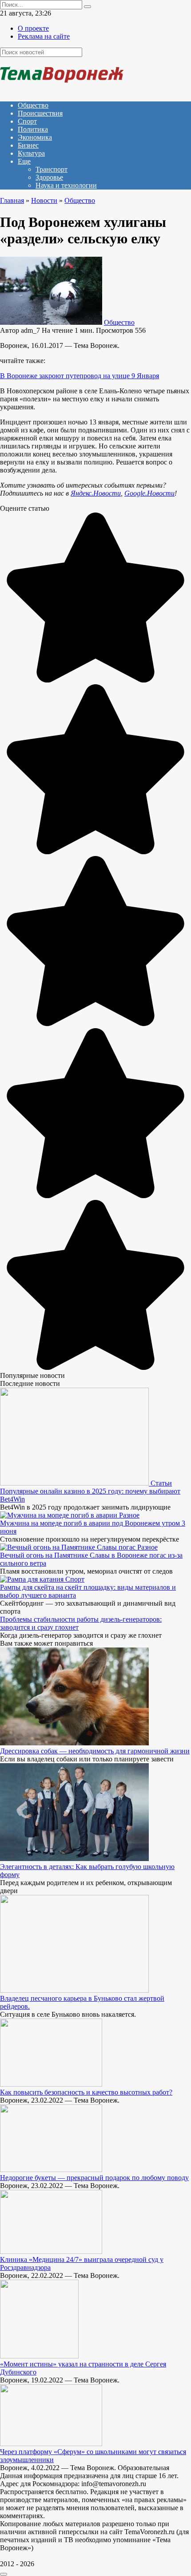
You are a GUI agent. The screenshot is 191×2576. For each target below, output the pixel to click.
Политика (33, 129)
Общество (33, 105)
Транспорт (52, 169)
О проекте (33, 28)
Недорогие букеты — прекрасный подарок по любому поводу (94, 2178)
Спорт (27, 121)
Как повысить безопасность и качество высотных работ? (86, 2092)
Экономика (35, 137)
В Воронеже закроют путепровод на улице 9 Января (80, 376)
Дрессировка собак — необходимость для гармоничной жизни (95, 1751)
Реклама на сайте (44, 36)
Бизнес (28, 145)
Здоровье (49, 177)
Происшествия (40, 113)
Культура (31, 153)
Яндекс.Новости (96, 493)
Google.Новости (149, 493)
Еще (24, 161)
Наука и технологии (66, 185)
